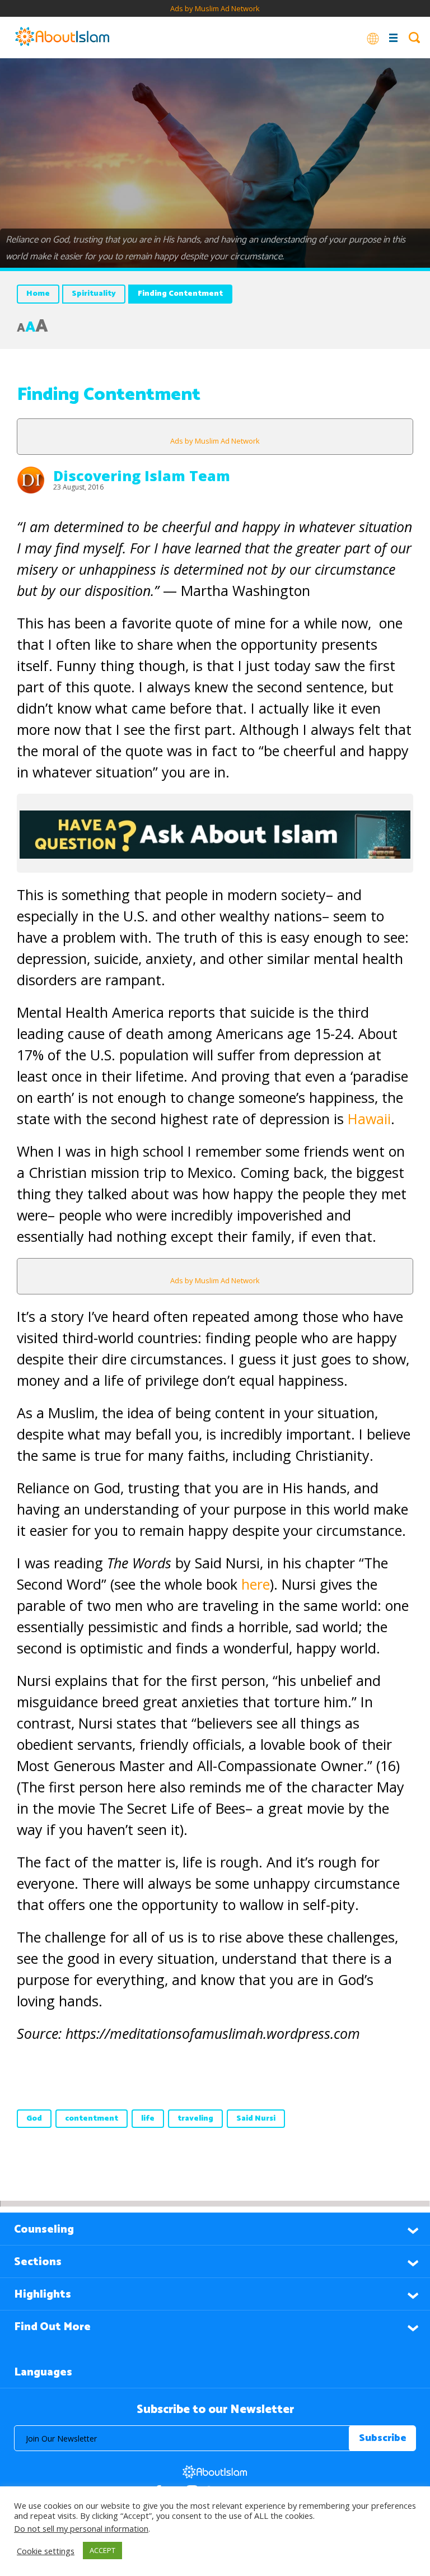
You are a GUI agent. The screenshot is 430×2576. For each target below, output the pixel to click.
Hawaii (369, 1119)
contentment (92, 2119)
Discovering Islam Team (142, 476)
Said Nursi (256, 2119)
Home (38, 294)
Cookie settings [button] (46, 2551)
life (148, 2119)
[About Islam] (62, 38)
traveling (195, 2119)
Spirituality (94, 294)
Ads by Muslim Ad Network (215, 8)
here (256, 1584)
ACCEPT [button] (102, 2550)
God (34, 2119)
